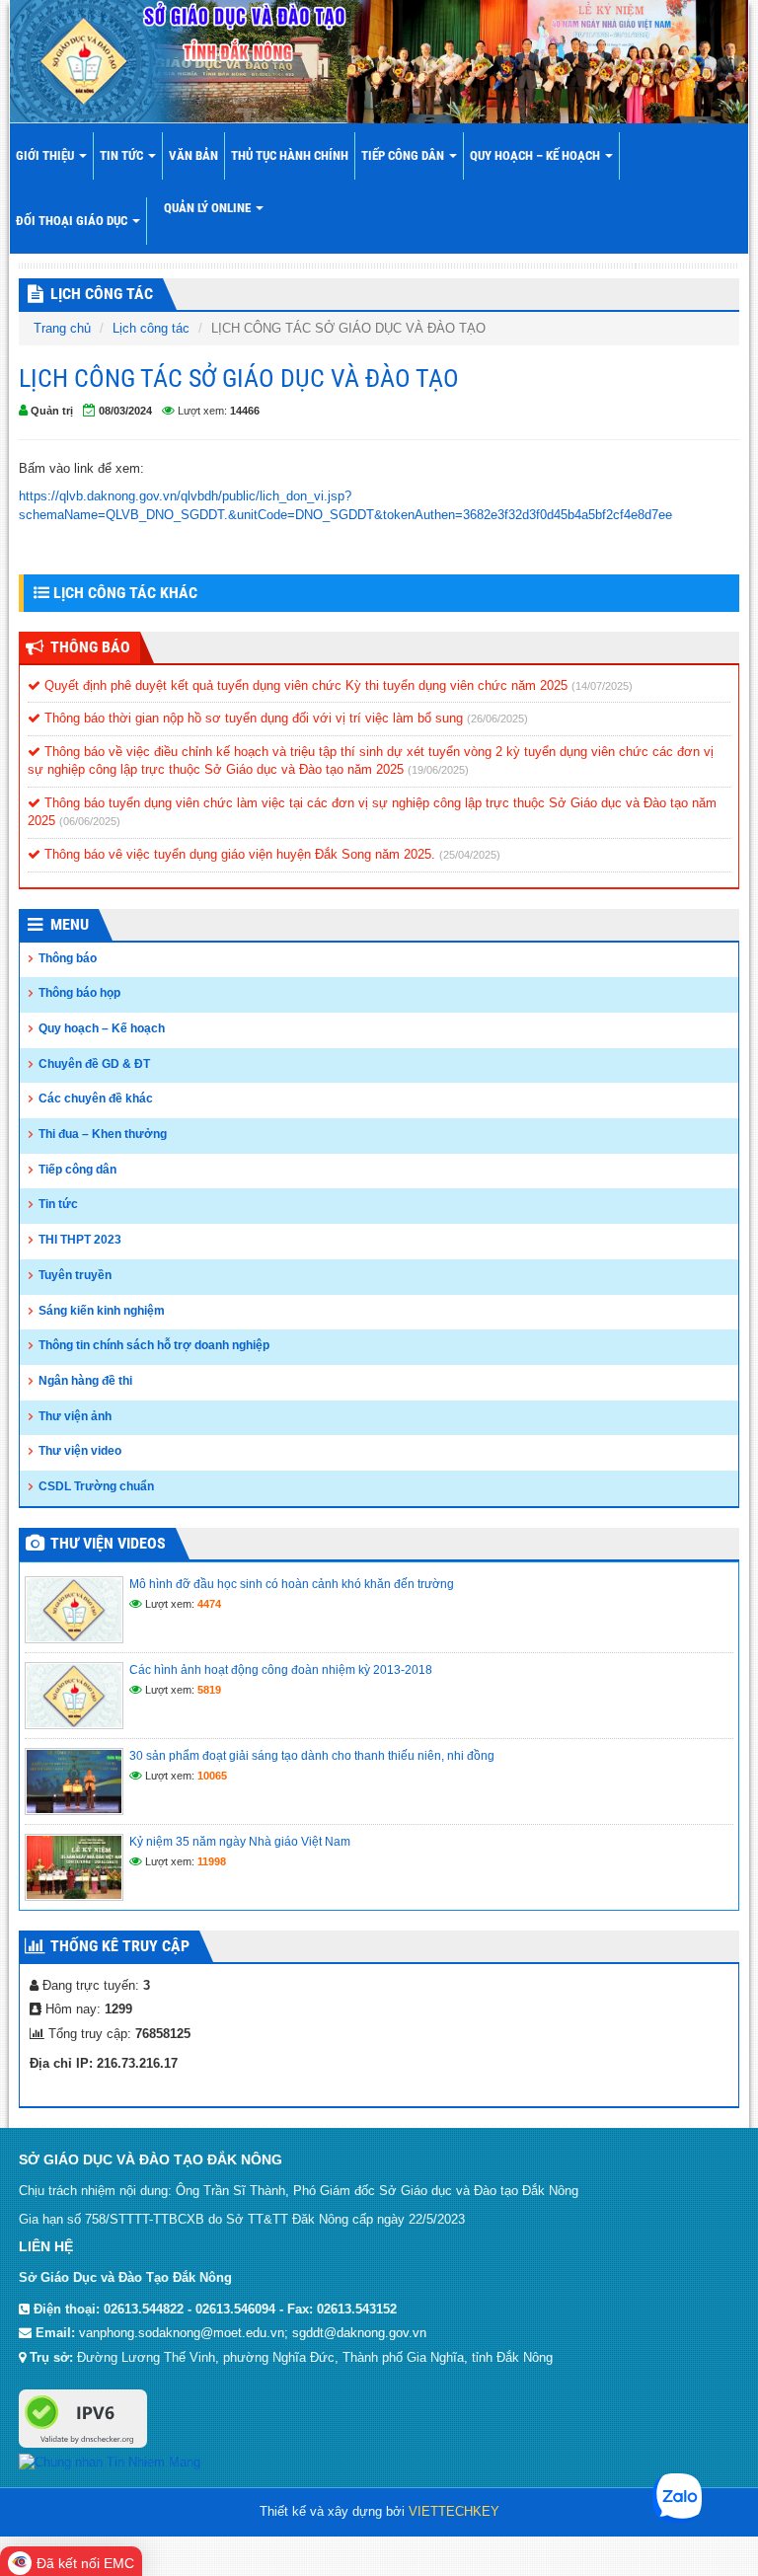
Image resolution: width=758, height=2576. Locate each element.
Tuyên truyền (75, 1275)
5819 (209, 1690)
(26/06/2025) (497, 719)
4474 (209, 1604)
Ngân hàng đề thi (85, 1381)
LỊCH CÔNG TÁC (102, 294)
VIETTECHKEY (454, 2511)
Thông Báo (90, 647)
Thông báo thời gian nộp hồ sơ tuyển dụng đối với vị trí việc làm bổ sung (254, 718)
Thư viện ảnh (75, 1416)
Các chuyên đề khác (96, 1099)
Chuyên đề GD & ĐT (94, 1064)
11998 (212, 1861)
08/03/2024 (125, 411)
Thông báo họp (79, 993)
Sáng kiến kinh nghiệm (102, 1311)
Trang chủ (62, 328)
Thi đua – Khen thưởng (103, 1134)
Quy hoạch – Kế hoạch (536, 155)
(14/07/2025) (602, 686)
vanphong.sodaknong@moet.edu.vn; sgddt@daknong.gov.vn (253, 2333)
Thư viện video (80, 1451)
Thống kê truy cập (120, 1946)
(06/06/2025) (90, 821)
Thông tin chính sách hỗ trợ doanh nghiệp (154, 1345)
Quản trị (52, 411)
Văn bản (193, 155)
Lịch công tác (151, 328)
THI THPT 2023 (80, 1240)
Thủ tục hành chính (290, 155)
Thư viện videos (108, 1543)
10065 (212, 1776)
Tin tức (123, 155)
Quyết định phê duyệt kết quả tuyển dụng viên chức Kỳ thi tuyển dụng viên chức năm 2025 (306, 685)
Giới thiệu (46, 155)
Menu (70, 924)
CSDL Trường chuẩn (96, 1486)
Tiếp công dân (404, 155)
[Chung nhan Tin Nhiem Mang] (110, 2462)
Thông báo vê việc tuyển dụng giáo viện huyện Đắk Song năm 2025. (240, 854)
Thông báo (68, 958)
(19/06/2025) (438, 770)
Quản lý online (209, 208)
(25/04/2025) (470, 855)
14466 (245, 411)
